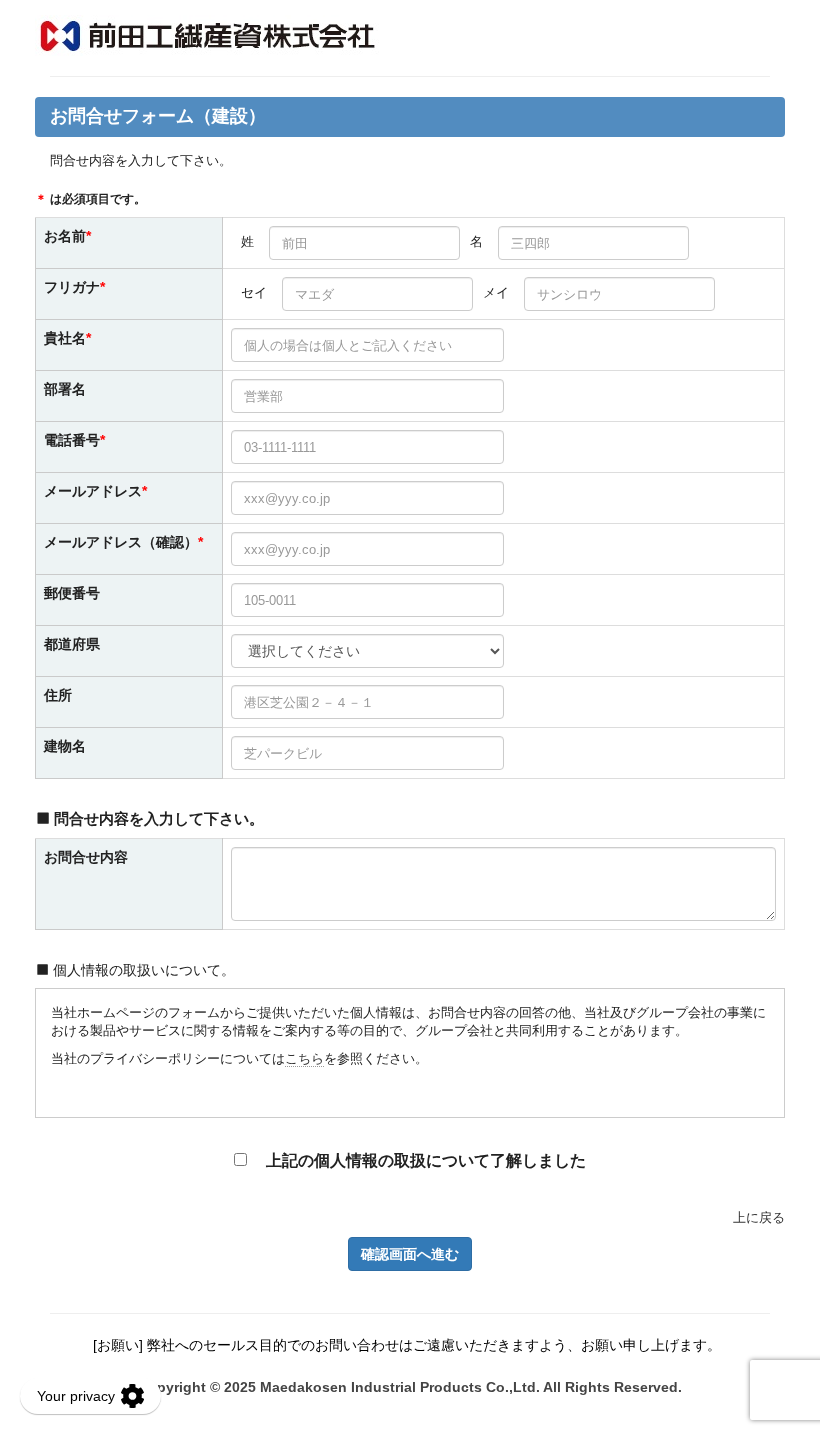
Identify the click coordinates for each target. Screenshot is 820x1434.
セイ (254, 292)
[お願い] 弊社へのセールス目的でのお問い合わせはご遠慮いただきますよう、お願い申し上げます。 (407, 1345)
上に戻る (759, 1217)
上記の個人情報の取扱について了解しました (424, 1160)
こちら (304, 1058)
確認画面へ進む (410, 1254)
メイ (496, 292)
